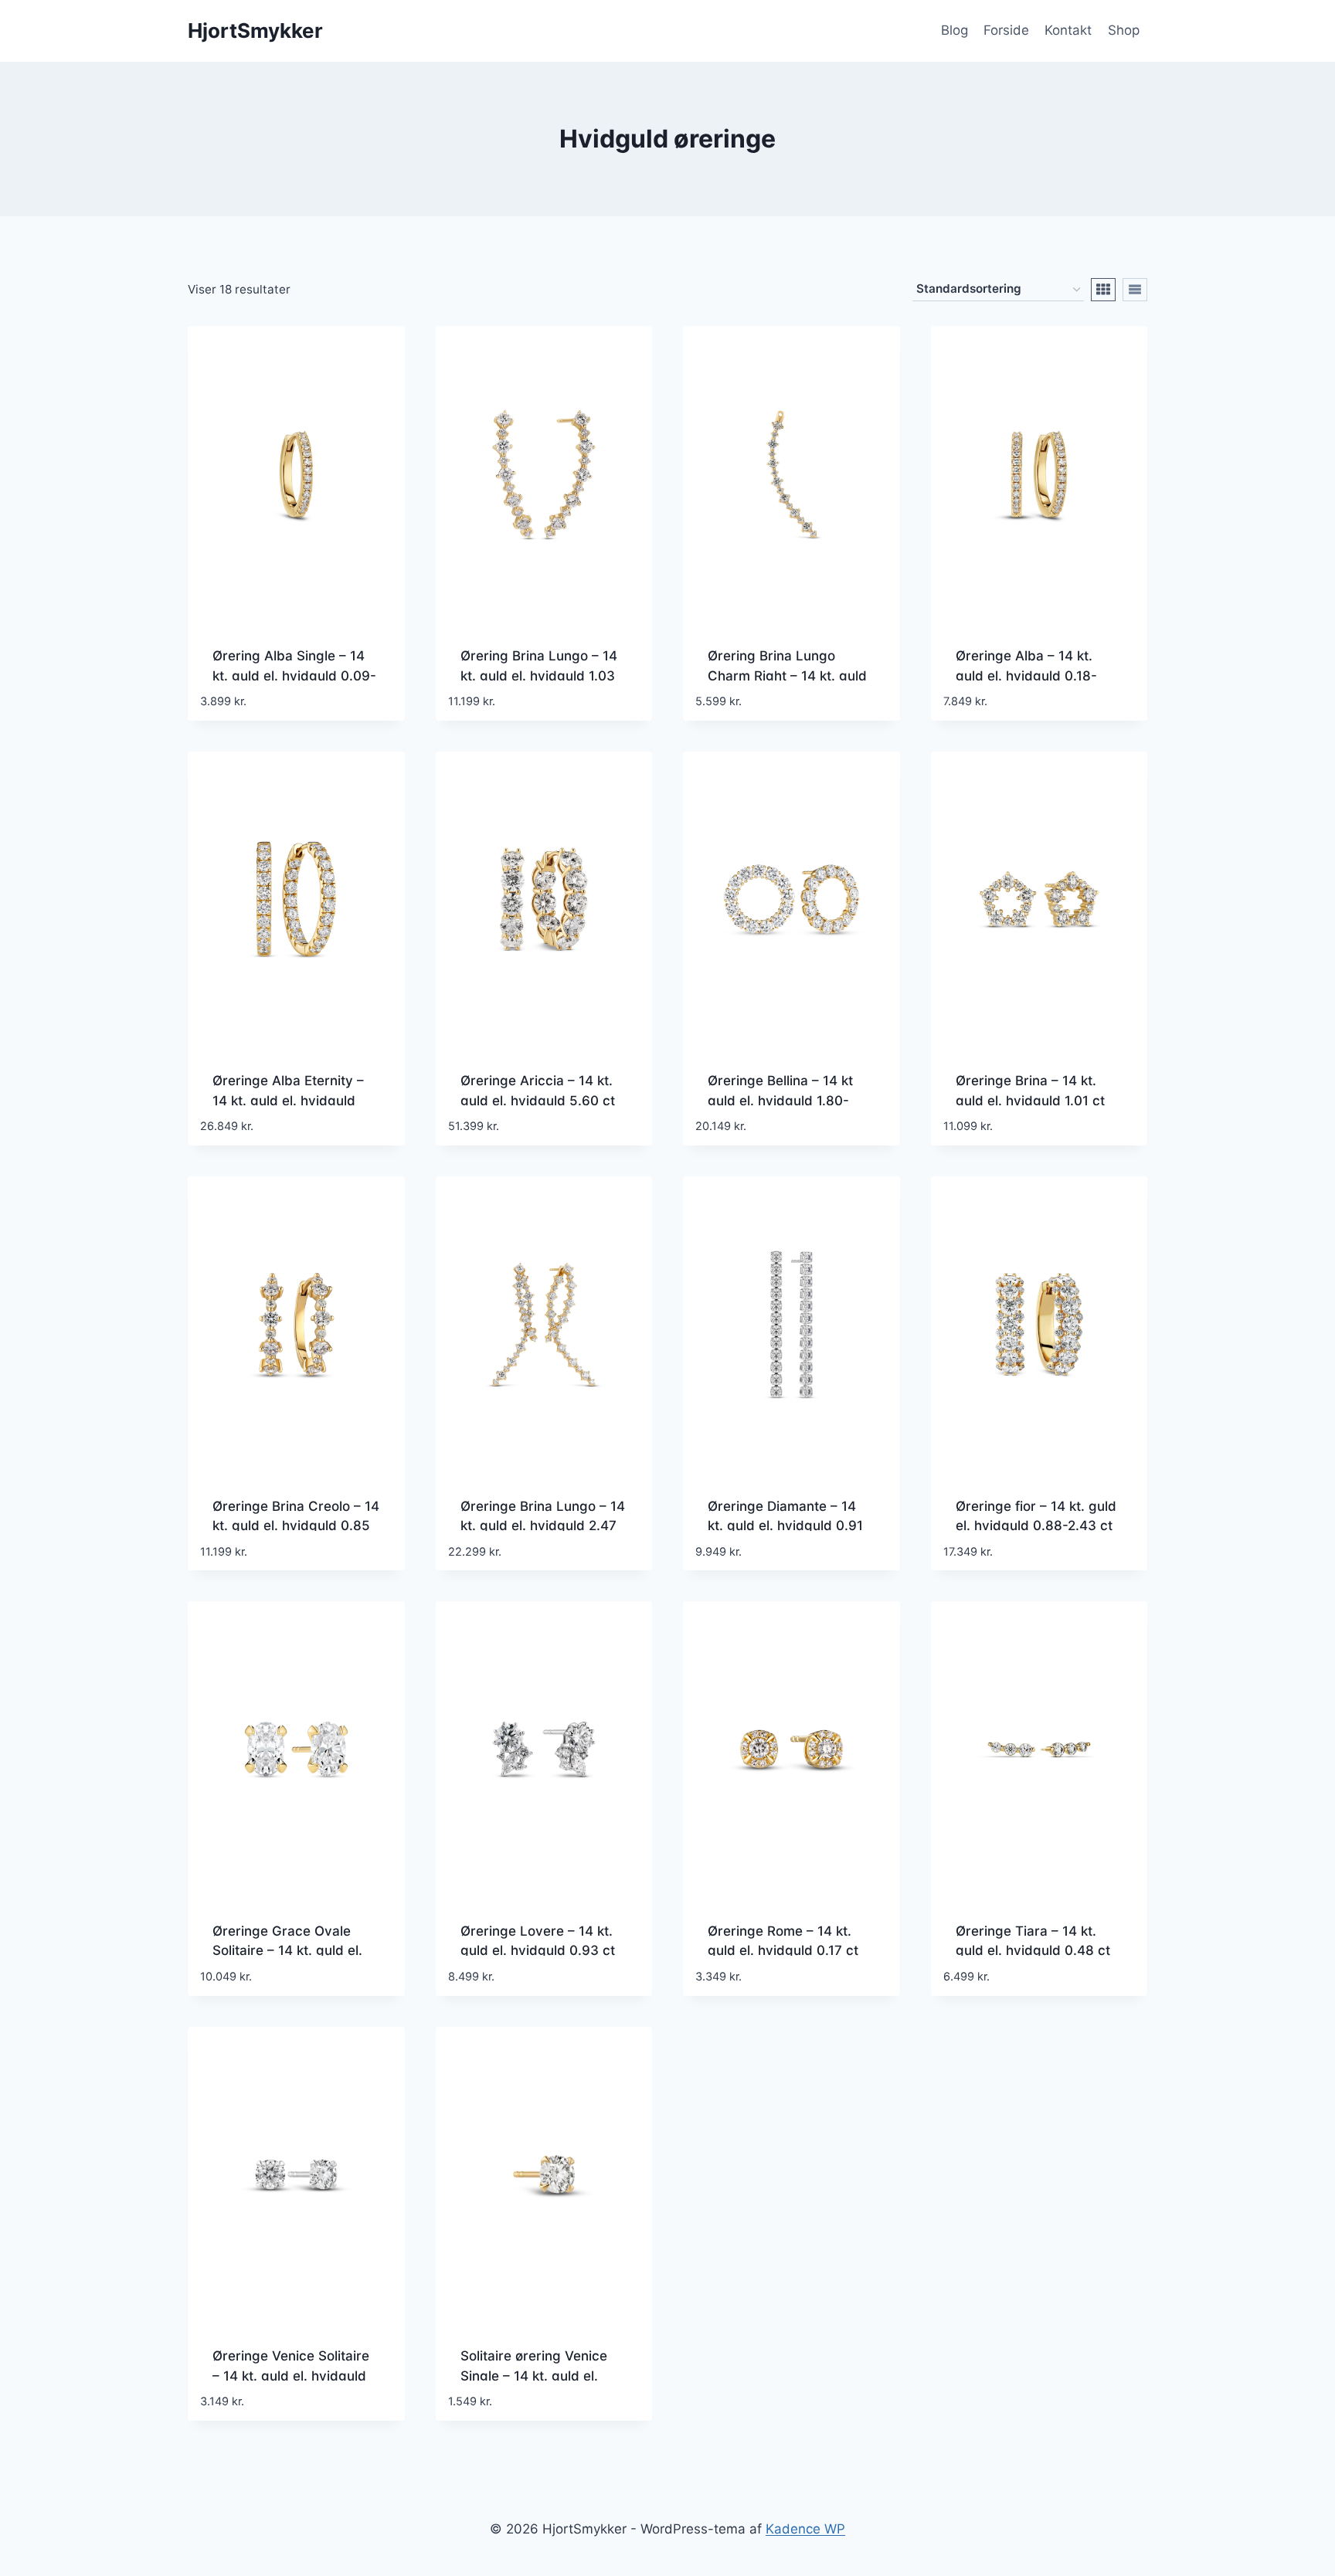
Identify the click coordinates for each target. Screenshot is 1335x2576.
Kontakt (1068, 30)
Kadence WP (805, 2529)
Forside (1006, 30)
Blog (955, 30)
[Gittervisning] (1103, 290)
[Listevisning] (1135, 290)
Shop (1124, 30)
